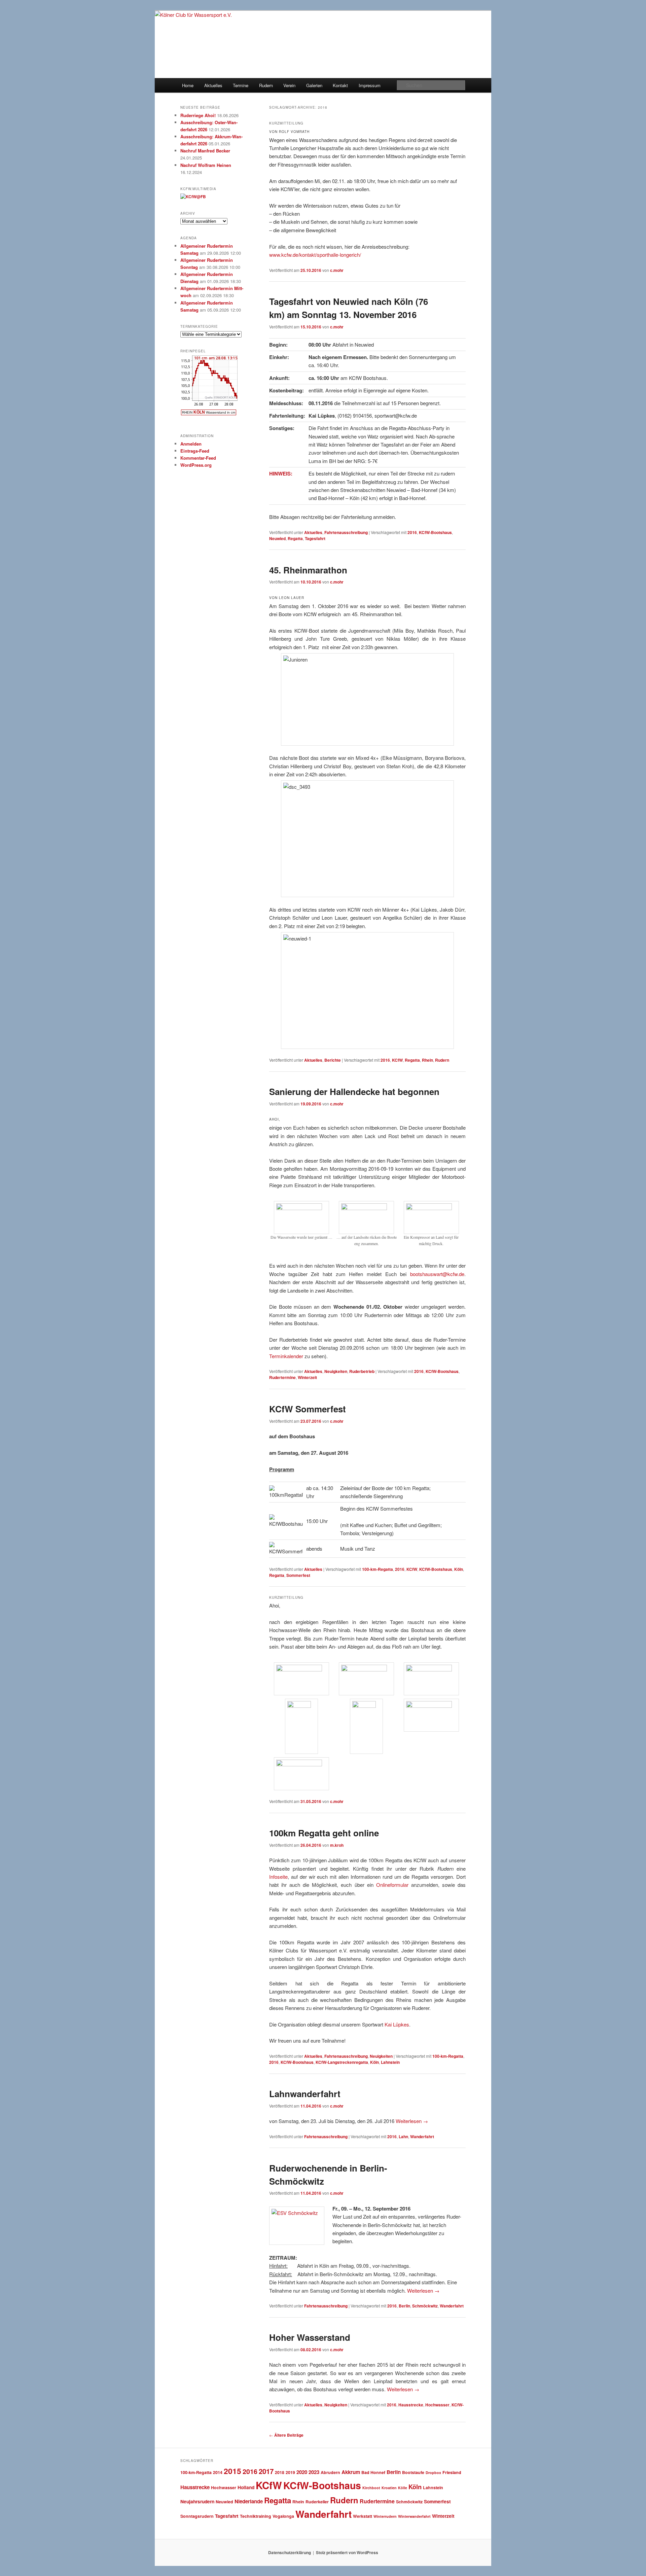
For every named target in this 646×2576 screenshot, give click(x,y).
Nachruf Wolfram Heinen (206, 165)
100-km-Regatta (378, 1569)
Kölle (403, 2488)
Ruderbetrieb (362, 1371)
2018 (280, 2472)
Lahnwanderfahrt (307, 2094)
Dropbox (433, 2473)
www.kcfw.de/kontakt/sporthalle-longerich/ (315, 255)
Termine (241, 85)
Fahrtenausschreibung (346, 532)
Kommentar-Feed (198, 458)
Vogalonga (283, 2516)
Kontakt (340, 85)
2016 (412, 532)
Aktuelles (213, 85)
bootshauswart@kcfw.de (437, 1274)
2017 (266, 2471)
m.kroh (337, 1845)
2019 (290, 2472)
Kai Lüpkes (397, 2024)
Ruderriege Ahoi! (198, 115)
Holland (246, 2487)
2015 (232, 2471)
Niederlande (249, 2501)
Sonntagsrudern (197, 2516)
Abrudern (330, 2472)
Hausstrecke (411, 2405)
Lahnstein (390, 2062)
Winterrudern (385, 2516)
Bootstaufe (413, 2472)
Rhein (427, 1060)
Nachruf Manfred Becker (205, 151)
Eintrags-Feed (195, 451)
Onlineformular (392, 1885)
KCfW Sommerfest (308, 1409)
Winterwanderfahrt (414, 2516)
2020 (302, 2472)
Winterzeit (307, 1377)
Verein (289, 85)
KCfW (397, 1060)
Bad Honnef (373, 2472)
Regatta (295, 538)
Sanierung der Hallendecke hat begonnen (354, 1091)
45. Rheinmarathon (308, 570)
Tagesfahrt (315, 538)
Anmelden (191, 444)
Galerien (314, 85)
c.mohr (337, 270)
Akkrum (351, 2472)
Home (188, 85)
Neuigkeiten (336, 1371)
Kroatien (389, 2488)
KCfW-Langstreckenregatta (342, 2062)
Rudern (266, 85)
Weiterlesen (412, 2121)
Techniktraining (256, 2516)
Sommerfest (298, 1575)
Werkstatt (363, 2516)
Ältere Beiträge (286, 2435)
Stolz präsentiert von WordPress (347, 2552)
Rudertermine (282, 1377)
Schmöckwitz (425, 2306)
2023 (314, 2472)
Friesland (452, 2472)
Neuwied (277, 538)
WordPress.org (196, 465)
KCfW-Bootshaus (435, 532)
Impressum (370, 85)
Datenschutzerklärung (290, 2552)
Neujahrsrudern (197, 2501)
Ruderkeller (317, 2502)
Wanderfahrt (422, 2137)
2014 (218, 2472)
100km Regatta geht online (324, 1833)
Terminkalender (286, 1356)
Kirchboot (371, 2488)
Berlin (404, 2306)
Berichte (333, 1060)
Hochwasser (437, 2405)
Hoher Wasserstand (310, 2337)
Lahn (403, 2137)
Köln (459, 1569)
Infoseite (278, 1877)
